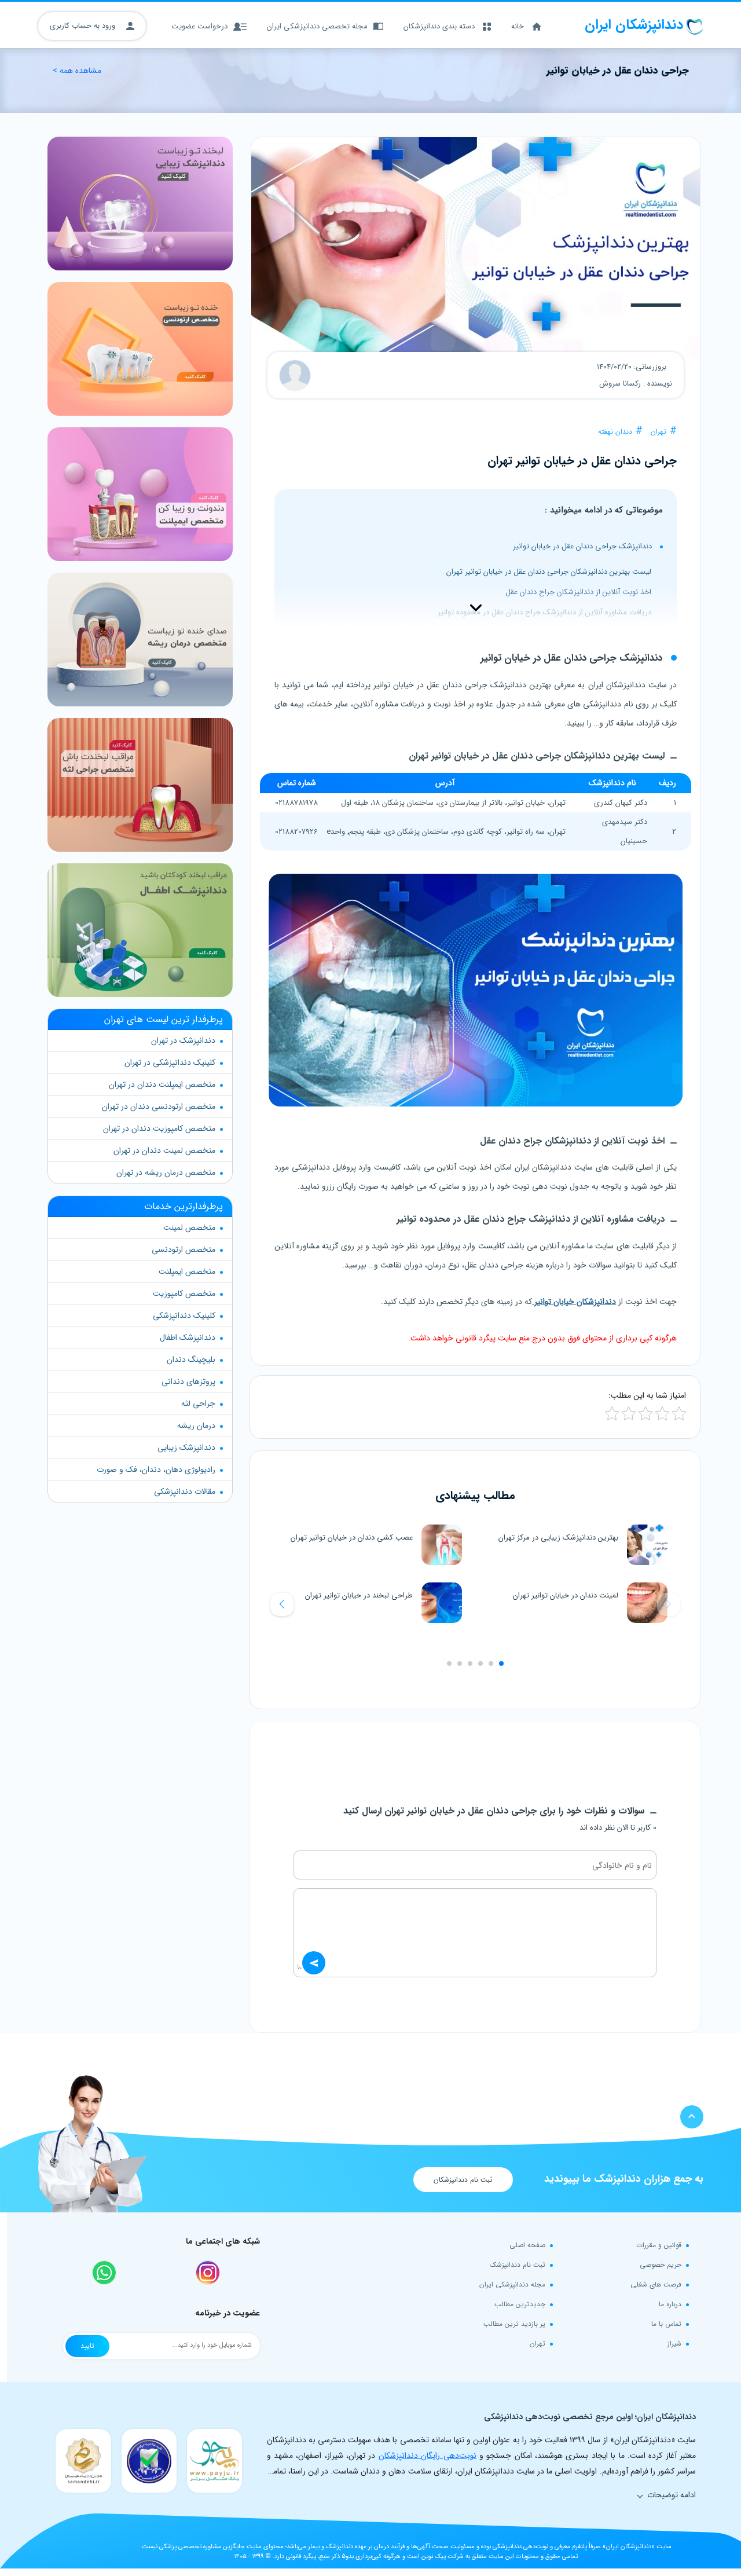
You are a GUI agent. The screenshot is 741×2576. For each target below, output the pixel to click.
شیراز (674, 2344)
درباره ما (670, 2304)
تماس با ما (666, 2324)
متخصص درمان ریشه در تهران (166, 1172)
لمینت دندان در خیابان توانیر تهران (566, 1595)
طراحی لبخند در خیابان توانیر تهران (359, 1595)
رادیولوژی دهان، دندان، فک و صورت (156, 1470)
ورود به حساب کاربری (84, 26)
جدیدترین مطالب (520, 2304)
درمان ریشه (196, 1426)
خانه (518, 26)
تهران (659, 432)
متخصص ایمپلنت (187, 1271)
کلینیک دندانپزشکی (184, 1316)
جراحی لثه (198, 1404)
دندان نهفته (615, 432)
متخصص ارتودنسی (184, 1249)
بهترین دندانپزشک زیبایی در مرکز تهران (558, 1538)
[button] (282, 1604)
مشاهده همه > (77, 71)
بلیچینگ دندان (191, 1360)
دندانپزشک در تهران (183, 1040)
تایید (87, 2346)
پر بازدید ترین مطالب (514, 2324)
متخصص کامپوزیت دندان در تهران (159, 1128)
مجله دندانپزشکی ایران (512, 2284)
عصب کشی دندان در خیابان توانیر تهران (352, 1538)
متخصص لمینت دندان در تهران (164, 1150)
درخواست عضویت (199, 26)
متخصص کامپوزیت (184, 1294)
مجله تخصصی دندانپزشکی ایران (317, 26)
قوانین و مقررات (659, 2245)
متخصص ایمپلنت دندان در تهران (162, 1084)
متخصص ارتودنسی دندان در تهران (159, 1106)
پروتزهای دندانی (188, 1382)
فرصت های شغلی (656, 2284)
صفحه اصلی (527, 2245)
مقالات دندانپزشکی (185, 1492)
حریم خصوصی (661, 2265)
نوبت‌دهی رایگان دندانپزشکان (428, 2456)
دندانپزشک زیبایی (186, 1448)
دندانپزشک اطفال (188, 1338)
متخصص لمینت (189, 1227)
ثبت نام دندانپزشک (518, 2265)
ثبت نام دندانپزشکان (463, 2180)
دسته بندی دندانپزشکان (439, 26)
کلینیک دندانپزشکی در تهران (170, 1062)
